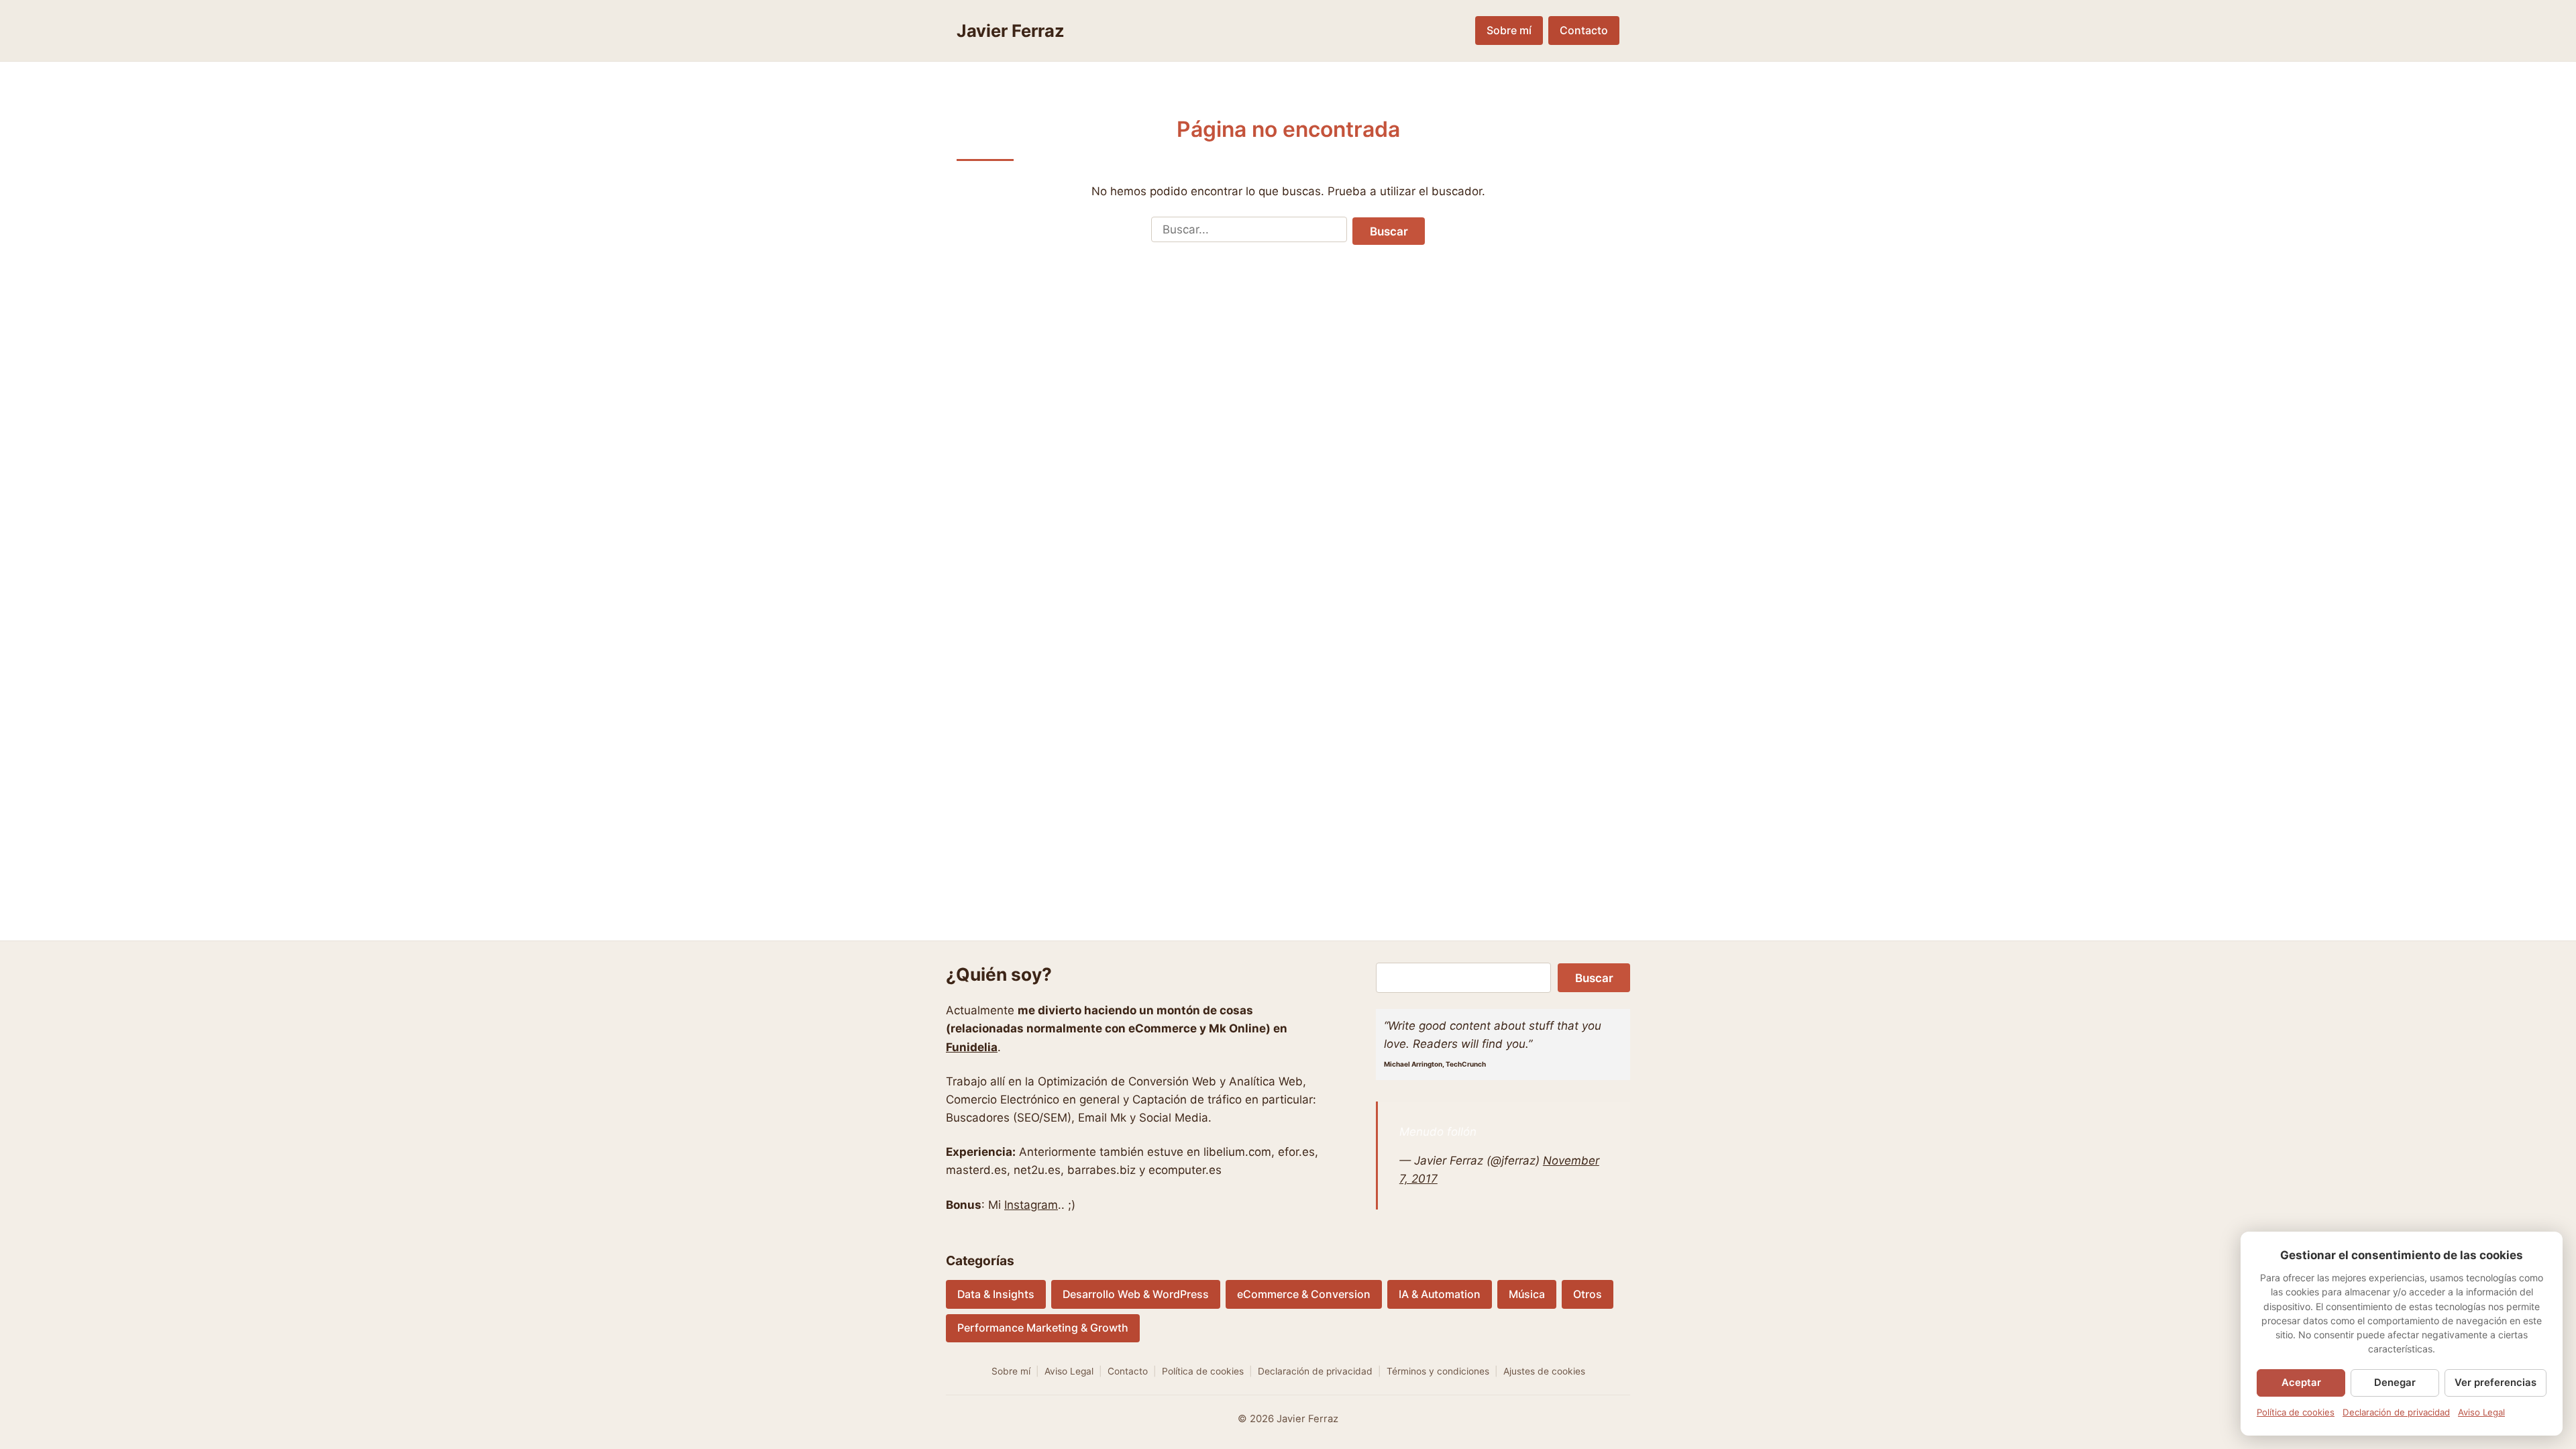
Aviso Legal (1069, 1371)
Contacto (1584, 31)
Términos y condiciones (1438, 1371)
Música (1527, 1294)
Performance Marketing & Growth (1043, 1328)
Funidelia (972, 1047)
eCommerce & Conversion (1304, 1294)
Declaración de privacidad (1315, 1371)
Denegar (2395, 1383)
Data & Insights (996, 1294)
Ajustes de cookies (1544, 1371)
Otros (1588, 1294)
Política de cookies (1203, 1371)
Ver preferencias (2495, 1383)
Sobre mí (1509, 31)
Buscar (1389, 231)
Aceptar (2301, 1383)
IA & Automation (1440, 1294)
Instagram (1031, 1205)
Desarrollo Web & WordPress (1136, 1294)
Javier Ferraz (1011, 31)
